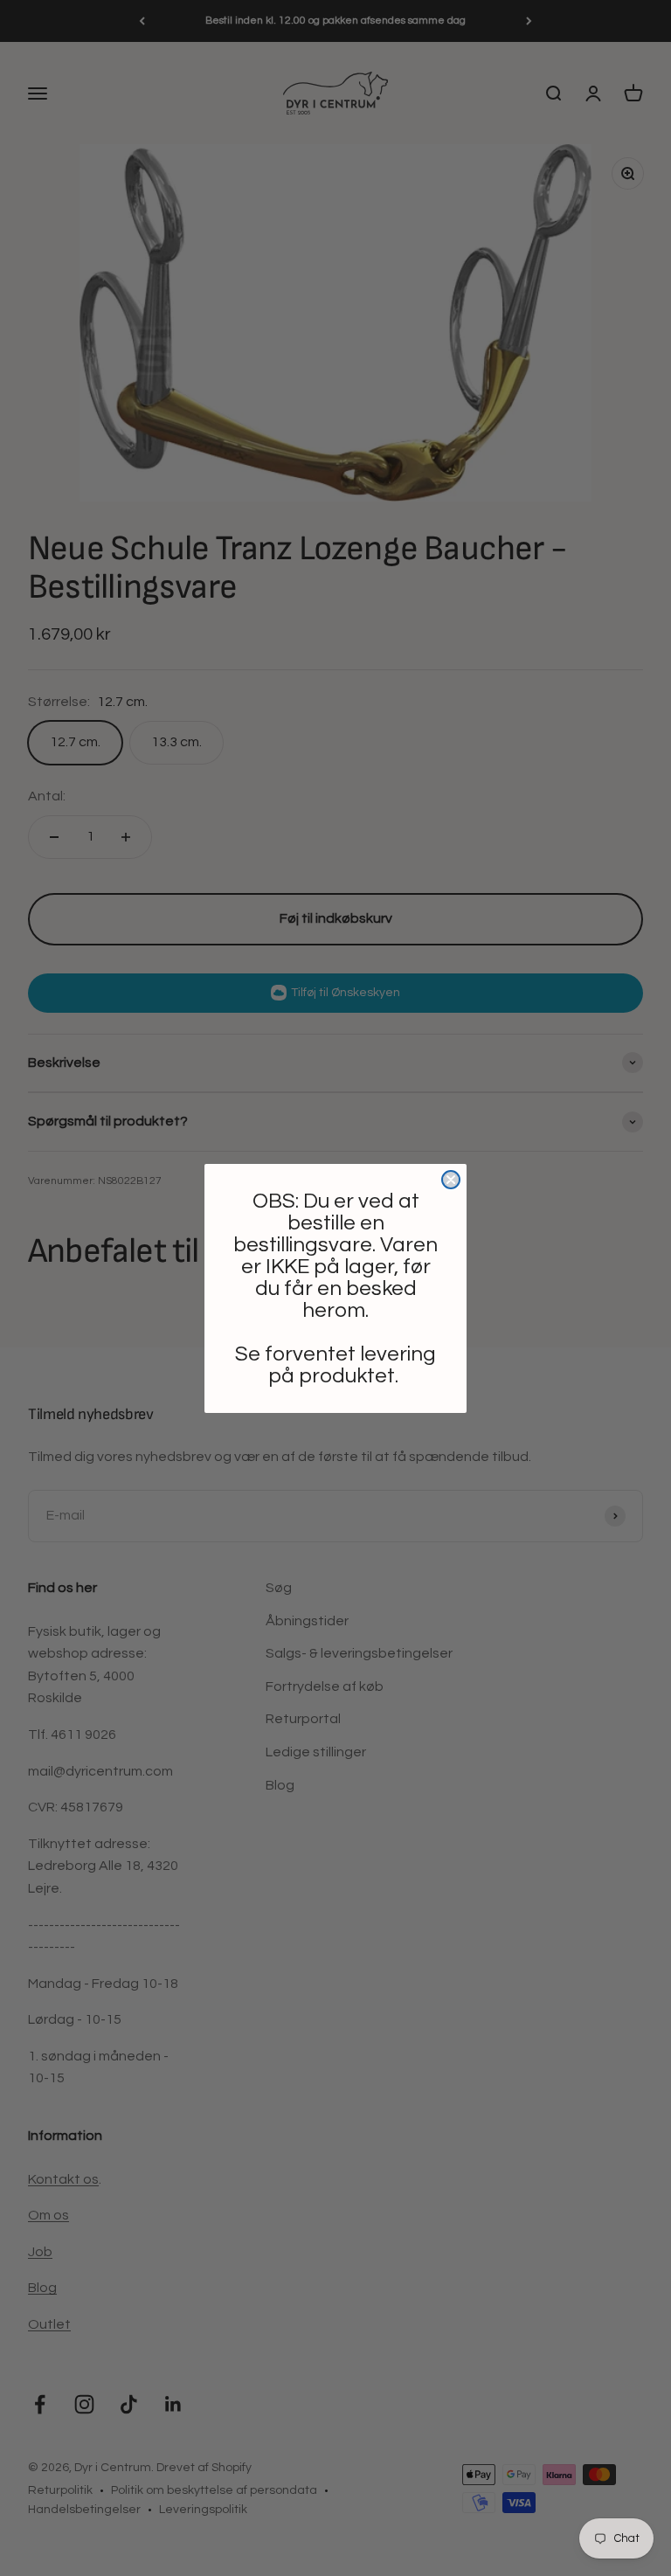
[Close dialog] (451, 1180)
